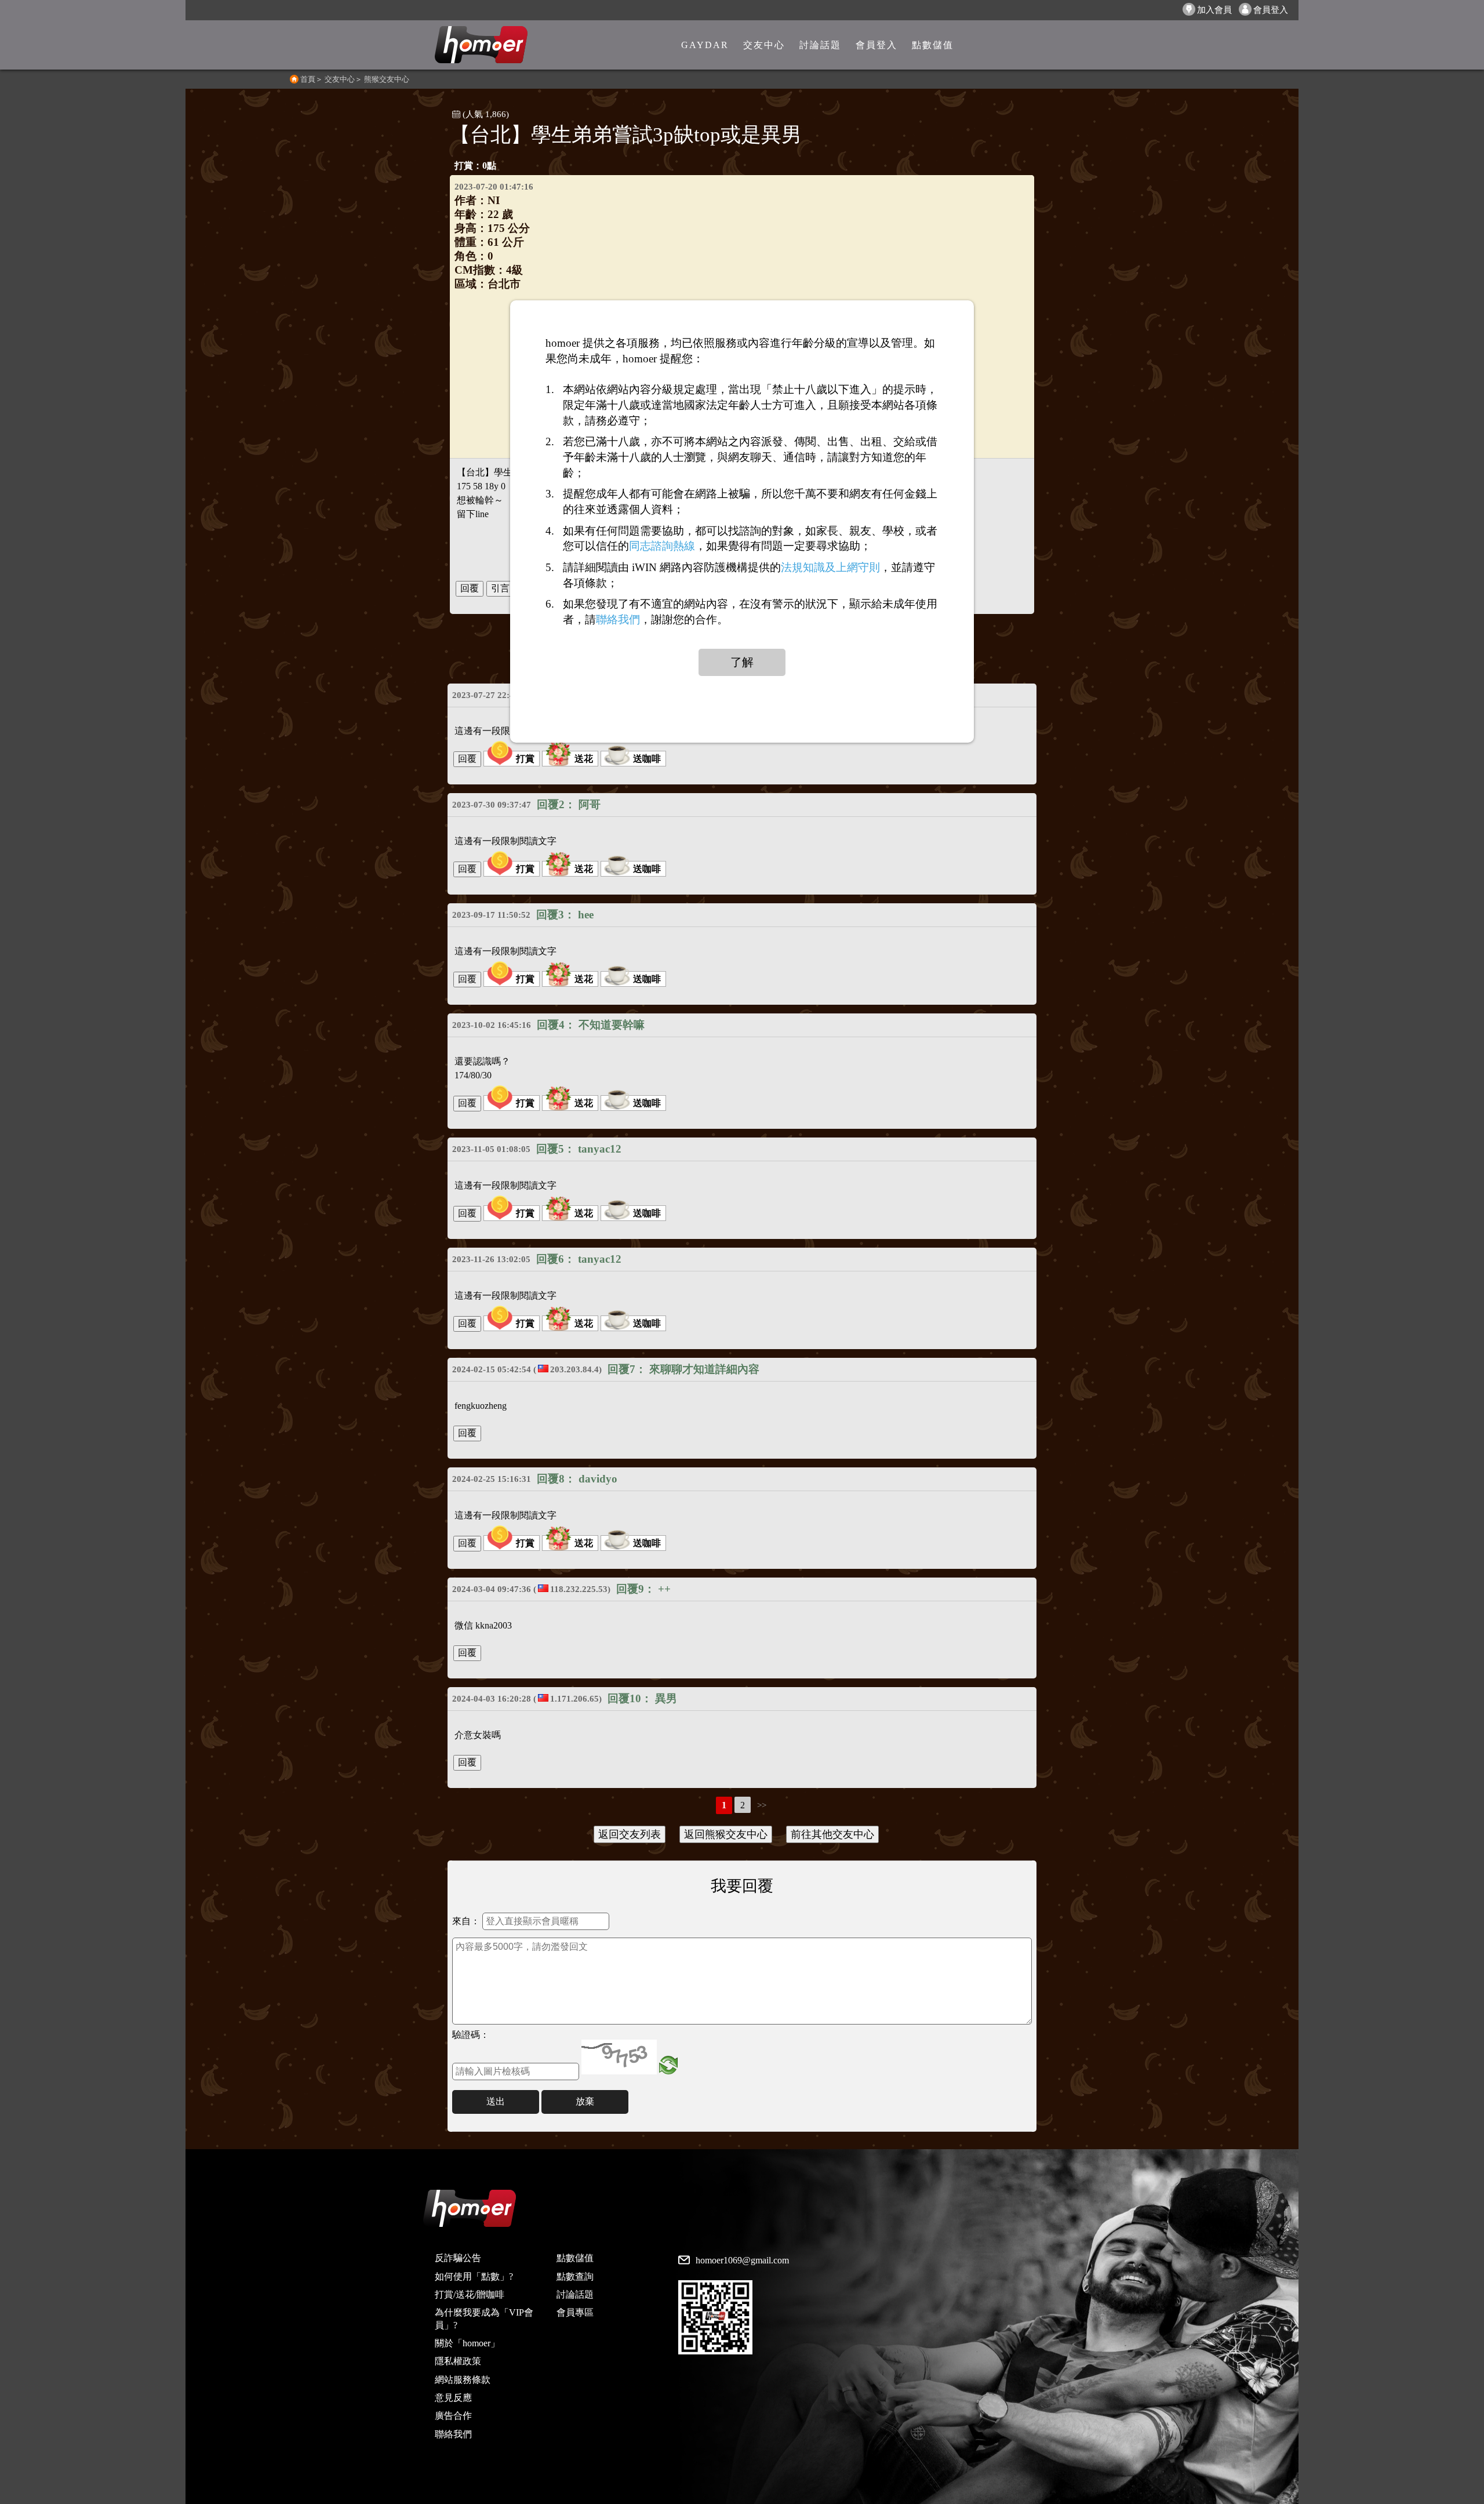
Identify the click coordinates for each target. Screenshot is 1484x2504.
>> (762, 1805)
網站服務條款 (463, 2380)
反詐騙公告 (458, 2258)
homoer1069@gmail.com (742, 2260)
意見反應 (453, 2398)
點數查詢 (575, 2276)
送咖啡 (647, 759)
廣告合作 (453, 2416)
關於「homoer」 (467, 2343)
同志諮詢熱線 (662, 546)
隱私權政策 (458, 2361)
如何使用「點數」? (474, 2276)
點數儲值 (575, 2258)
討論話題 (575, 2294)
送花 (584, 759)
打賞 (525, 759)
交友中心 (340, 79)
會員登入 (1271, 10)
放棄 (585, 2101)
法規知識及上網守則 (830, 567)
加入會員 (1214, 10)
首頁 (308, 79)
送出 (496, 2101)
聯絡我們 (453, 2434)
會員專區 (575, 2312)
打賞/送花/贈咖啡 (470, 2294)
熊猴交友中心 (387, 79)
